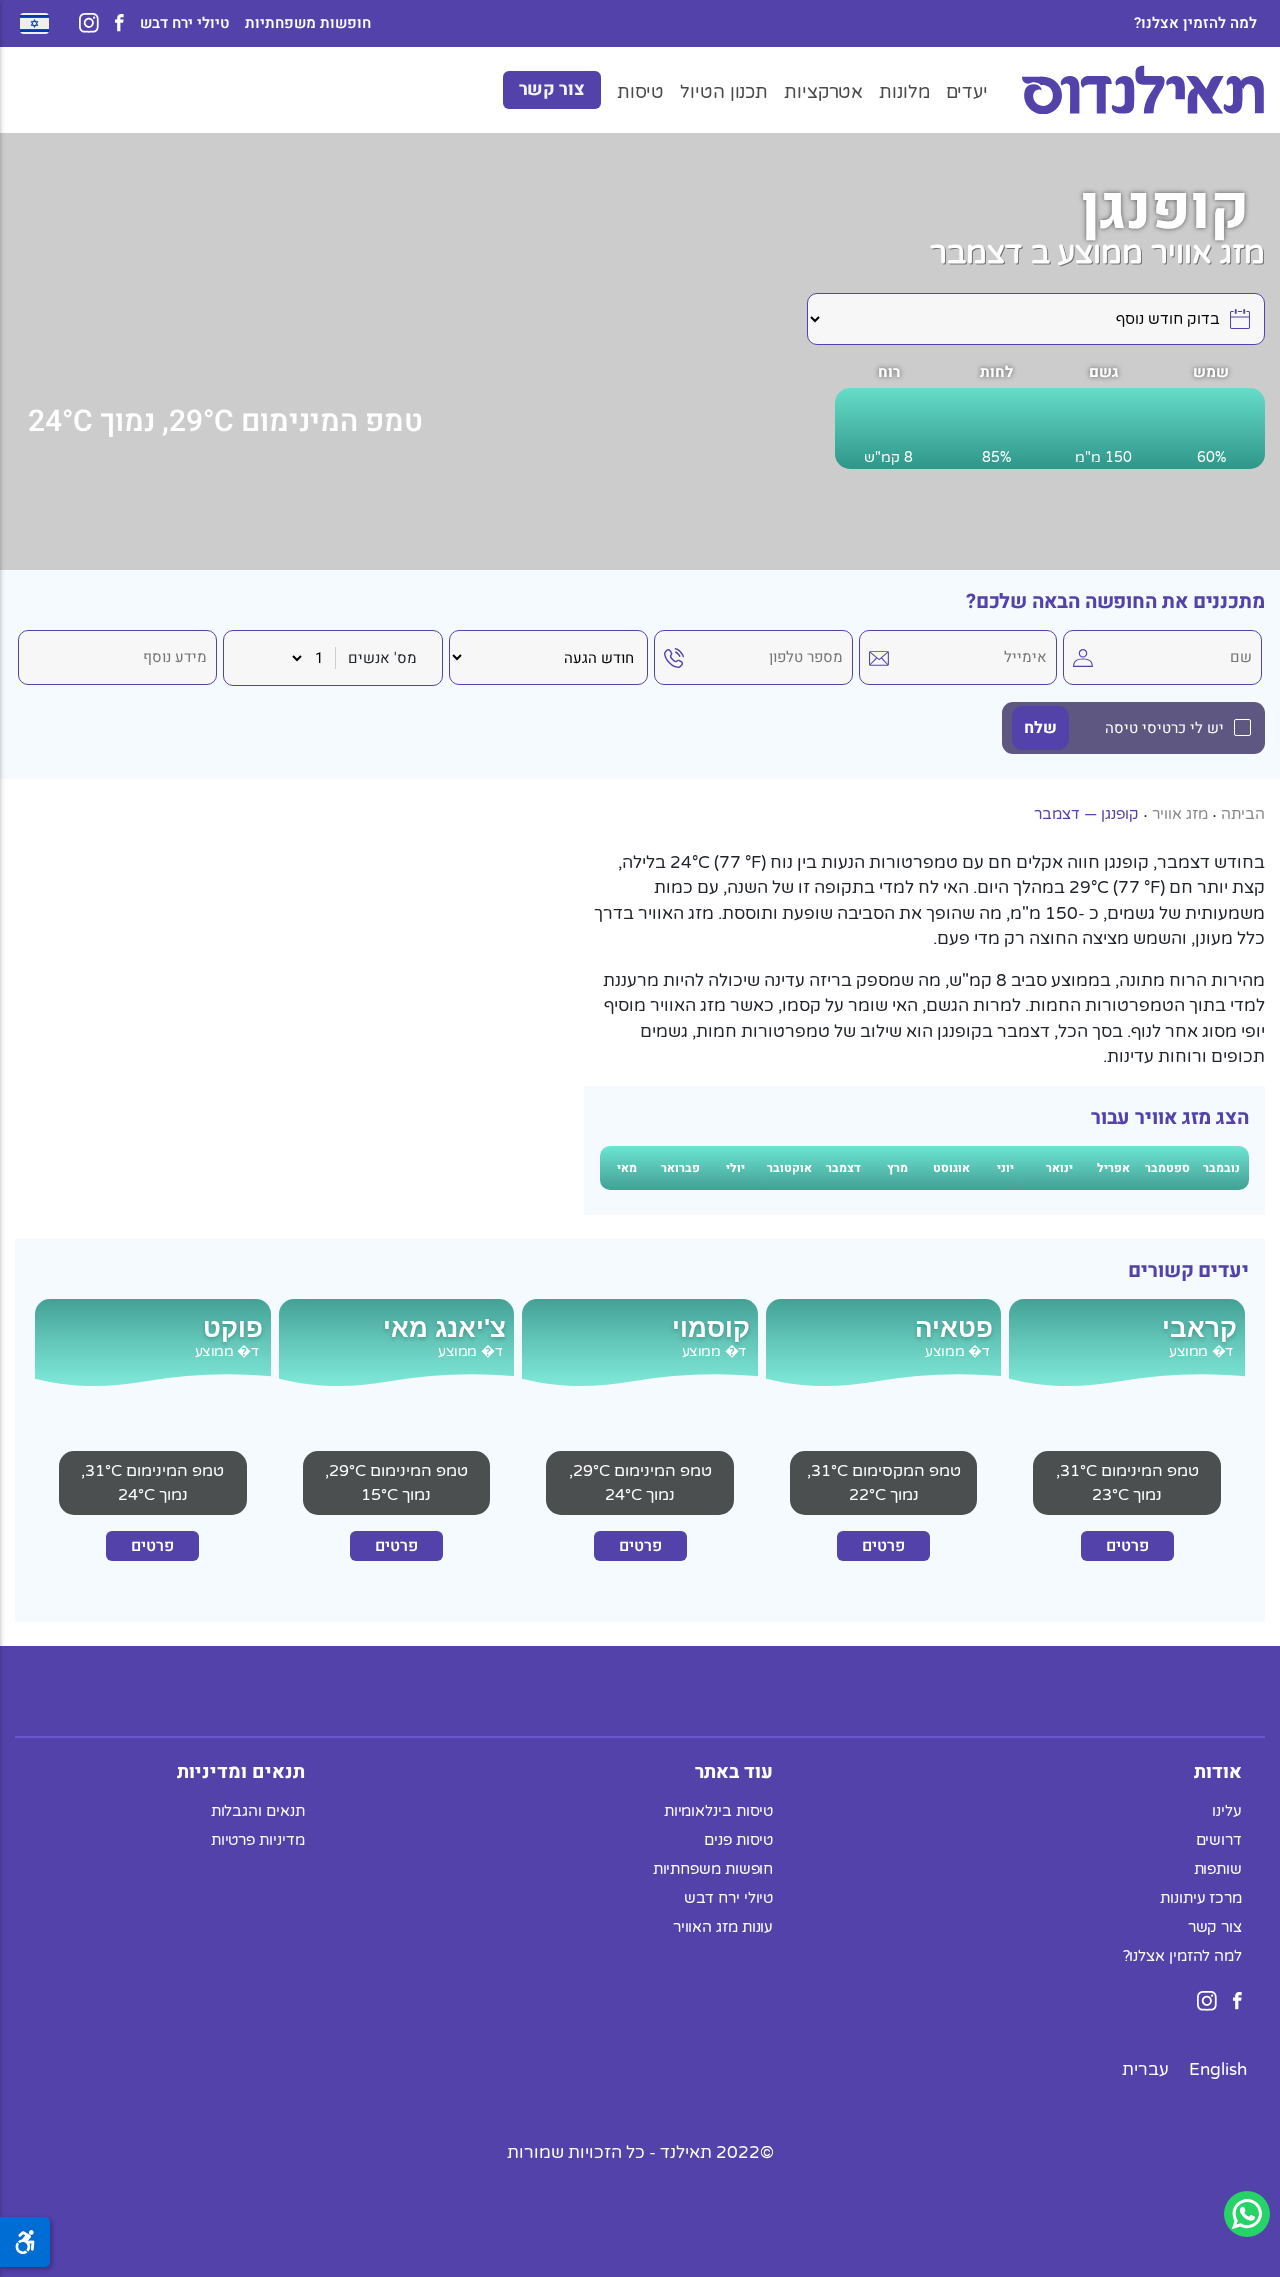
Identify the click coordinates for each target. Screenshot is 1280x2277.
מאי (627, 1168)
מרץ (897, 1168)
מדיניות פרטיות (258, 1839)
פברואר (680, 1168)
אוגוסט (951, 1168)
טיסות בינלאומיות (719, 1810)
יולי (735, 1168)
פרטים (1127, 1546)
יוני (1005, 1168)
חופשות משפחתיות (308, 23)
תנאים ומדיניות (241, 1771)
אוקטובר (789, 1168)
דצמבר (843, 1168)
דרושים (1219, 1839)
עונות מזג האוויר (723, 1926)
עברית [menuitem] (1145, 2068)
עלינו (1227, 1810)
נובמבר (1221, 1168)
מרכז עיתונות (1201, 1897)
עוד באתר (734, 1771)
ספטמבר (1167, 1168)
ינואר (1059, 1168)
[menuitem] (1218, 2068)
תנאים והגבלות (258, 1810)
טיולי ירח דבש (184, 23)
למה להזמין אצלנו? (1195, 23)
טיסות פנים (738, 1839)
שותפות (1218, 1868)
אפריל (1113, 1168)
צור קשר (552, 89)
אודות (1218, 1771)
